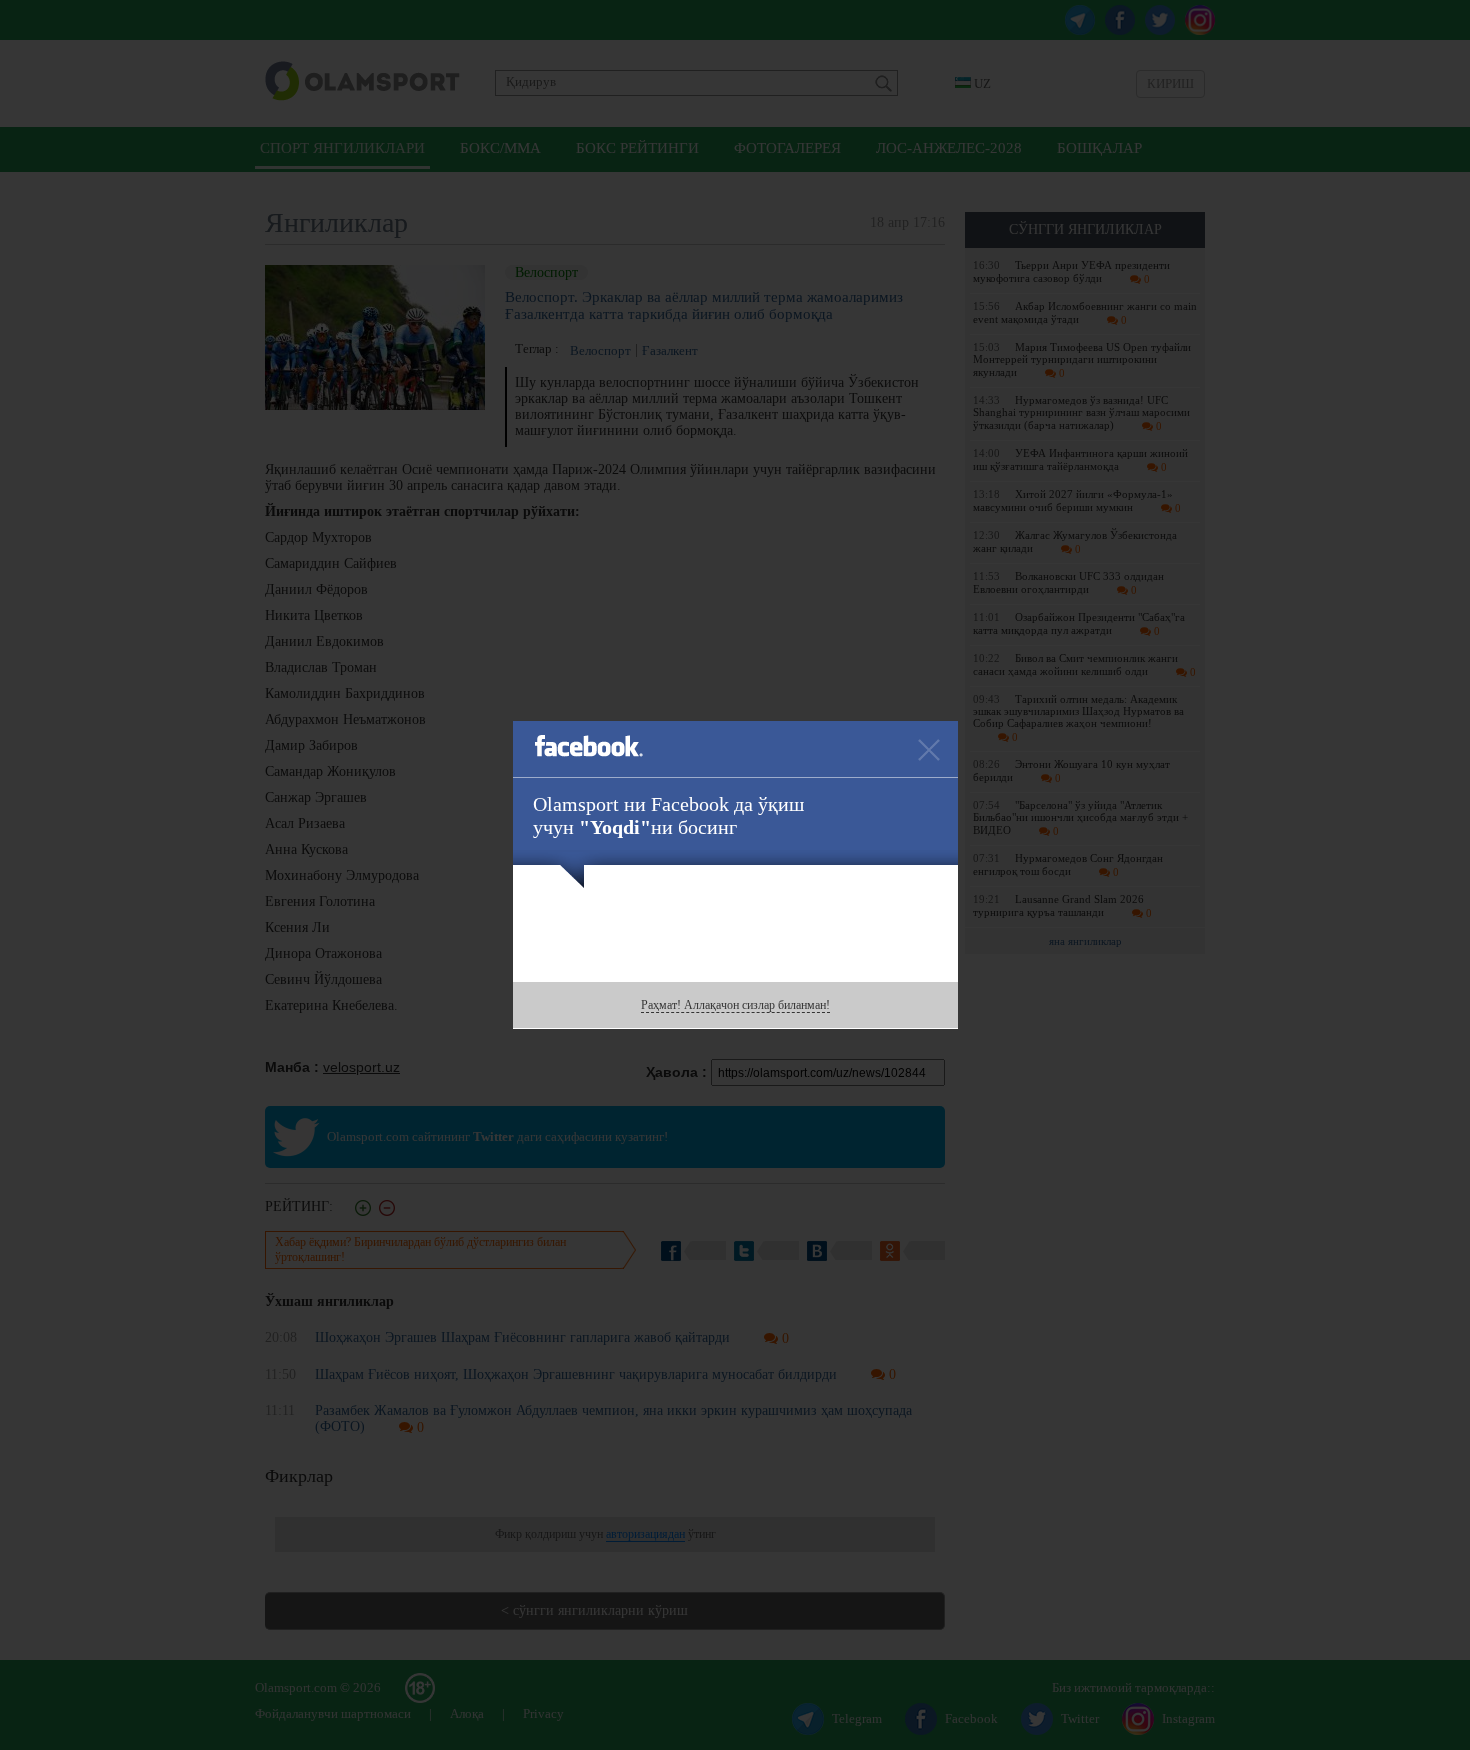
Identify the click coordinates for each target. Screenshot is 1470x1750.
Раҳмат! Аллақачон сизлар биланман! (735, 1005)
